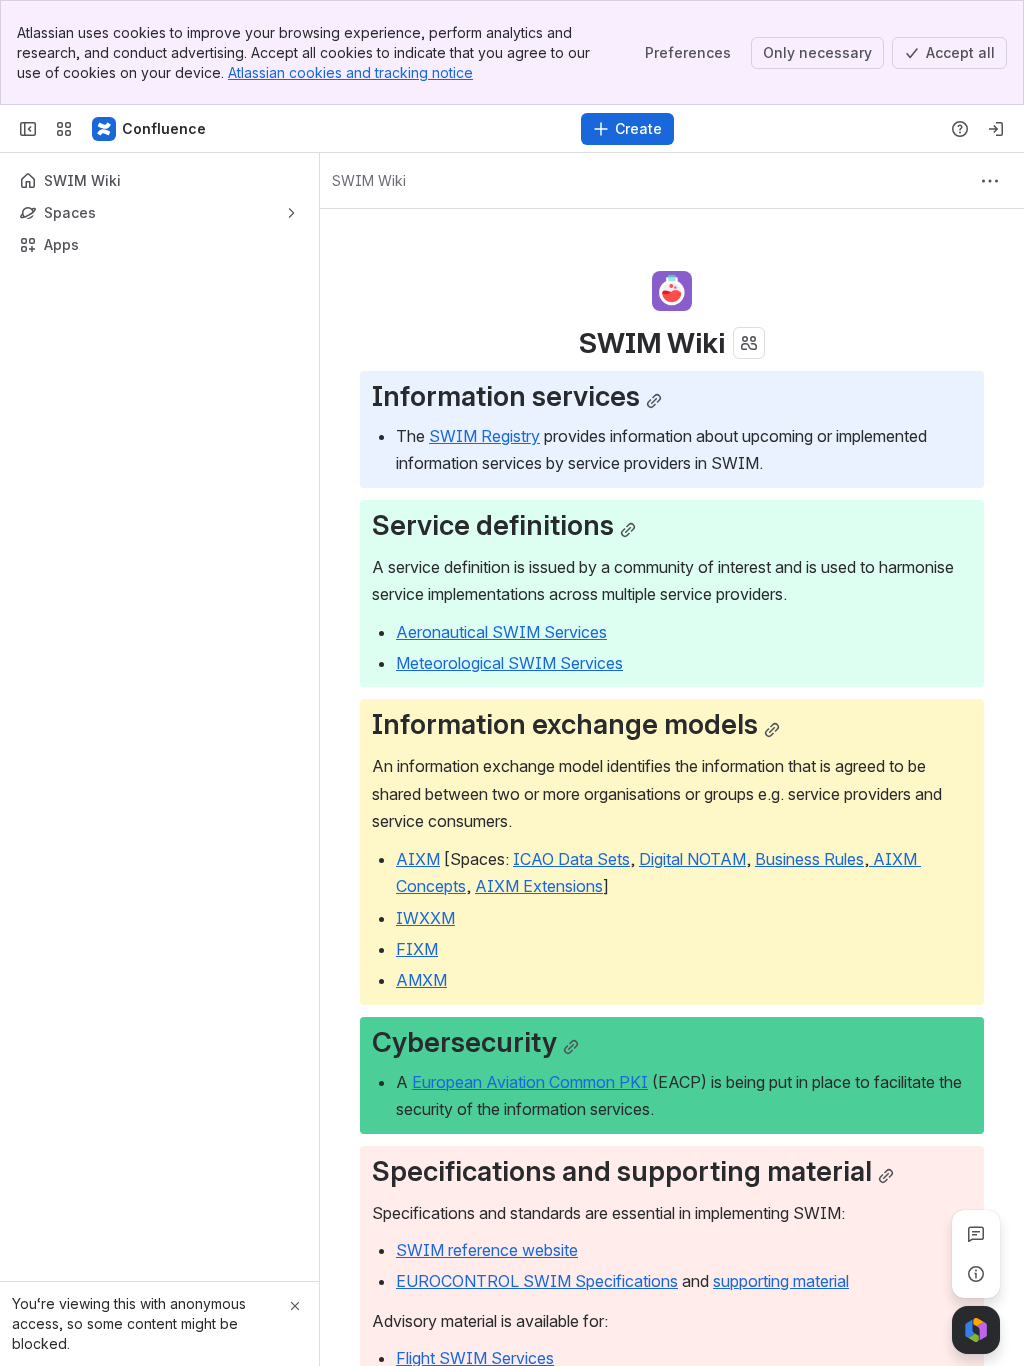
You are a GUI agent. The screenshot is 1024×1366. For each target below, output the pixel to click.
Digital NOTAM (692, 859)
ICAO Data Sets (571, 859)
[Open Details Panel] (976, 1274)
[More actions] (990, 181)
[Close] (295, 1306)
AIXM (418, 859)
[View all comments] (976, 1234)
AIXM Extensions (539, 886)
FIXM (417, 949)
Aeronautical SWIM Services (501, 632)
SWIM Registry (484, 436)
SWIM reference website (487, 1250)
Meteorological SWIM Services (509, 663)
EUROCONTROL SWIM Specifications (537, 1281)
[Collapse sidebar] (28, 129)
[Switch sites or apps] (64, 129)
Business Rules (809, 859)
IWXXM (425, 918)
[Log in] (996, 129)
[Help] (960, 129)
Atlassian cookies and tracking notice (350, 72)
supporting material (781, 1281)
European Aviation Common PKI (530, 1082)
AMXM (421, 980)
